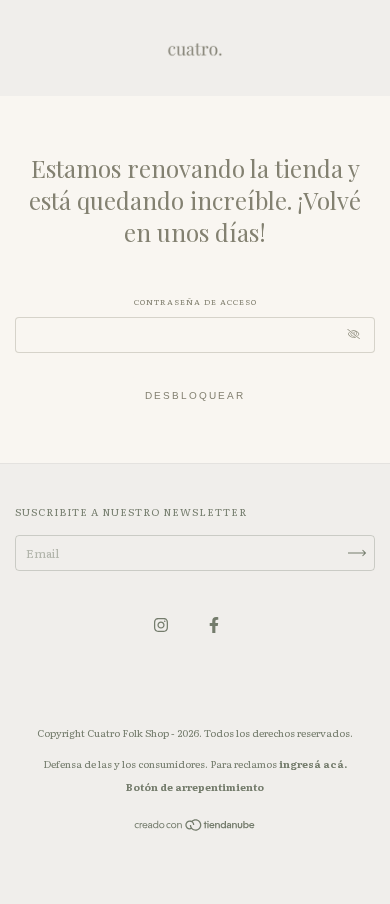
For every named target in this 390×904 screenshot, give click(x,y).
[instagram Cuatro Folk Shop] (162, 624)
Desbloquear (195, 395)
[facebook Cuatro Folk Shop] (214, 624)
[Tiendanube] (195, 827)
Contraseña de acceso (195, 301)
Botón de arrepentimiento (195, 786)
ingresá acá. (313, 763)
